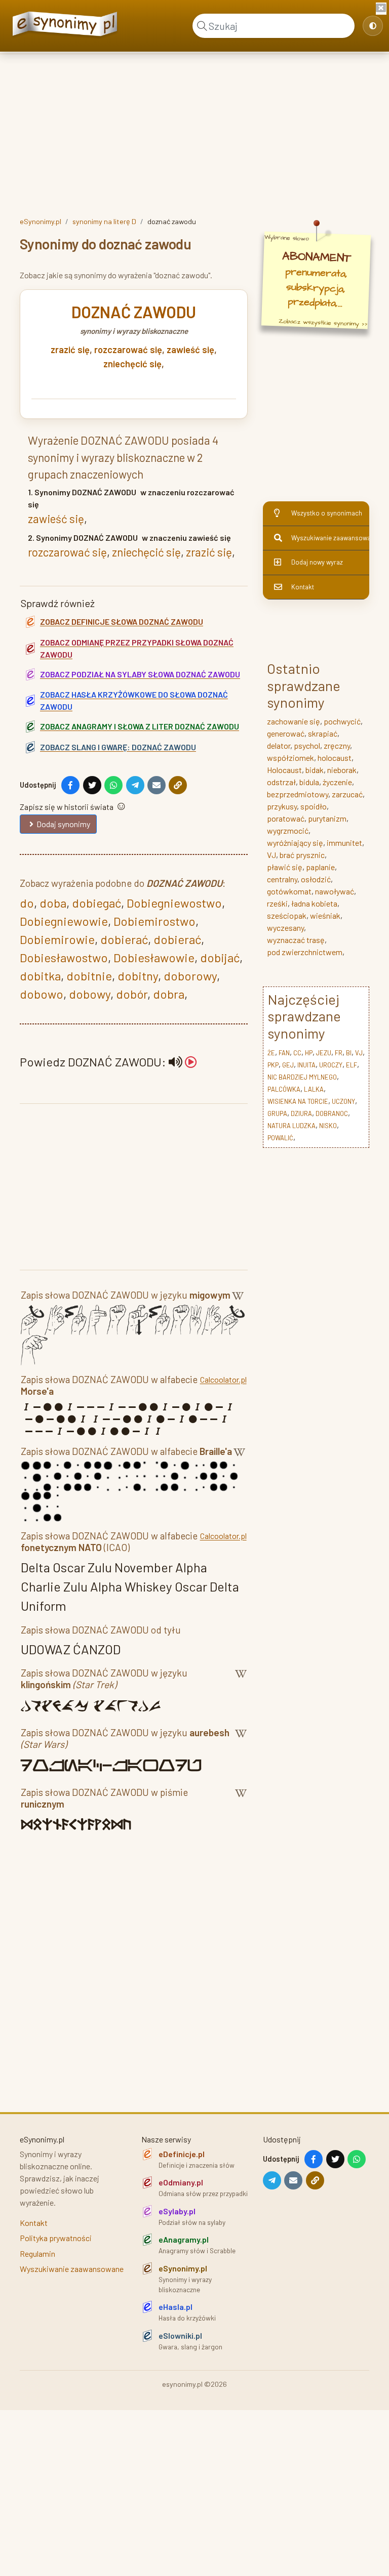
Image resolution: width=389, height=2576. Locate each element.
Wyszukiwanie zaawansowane (330, 538)
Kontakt (303, 587)
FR (339, 1053)
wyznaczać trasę (296, 940)
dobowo (42, 994)
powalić (280, 1138)
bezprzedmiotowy (298, 794)
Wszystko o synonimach (327, 513)
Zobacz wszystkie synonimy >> (323, 323)
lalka (314, 1089)
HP (309, 1053)
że (271, 1053)
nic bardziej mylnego (302, 1077)
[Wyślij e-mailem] (157, 785)
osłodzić (316, 879)
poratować (286, 818)
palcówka (284, 1089)
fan (284, 1053)
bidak (315, 770)
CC (297, 1053)
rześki (277, 903)
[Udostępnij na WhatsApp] (113, 785)
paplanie (320, 867)
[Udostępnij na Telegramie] (135, 785)
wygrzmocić (288, 830)
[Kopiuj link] (178, 785)
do (27, 903)
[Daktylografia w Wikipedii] (238, 1297)
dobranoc (332, 1113)
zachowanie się (294, 721)
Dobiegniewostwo (174, 903)
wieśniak (325, 915)
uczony (343, 1101)
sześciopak (287, 915)
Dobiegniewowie (64, 921)
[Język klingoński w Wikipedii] (241, 1681)
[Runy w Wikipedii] (241, 1800)
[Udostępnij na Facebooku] (70, 785)
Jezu (324, 1053)
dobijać (220, 957)
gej (288, 1065)
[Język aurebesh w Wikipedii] (241, 1740)
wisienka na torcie (298, 1101)
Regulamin (37, 2253)
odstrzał (281, 782)
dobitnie (89, 976)
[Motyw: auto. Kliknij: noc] (373, 26)
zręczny (337, 745)
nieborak (342, 770)
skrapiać (323, 733)
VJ (271, 855)
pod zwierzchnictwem (305, 952)
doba (53, 903)
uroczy (331, 1065)
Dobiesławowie (154, 957)
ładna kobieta (314, 903)
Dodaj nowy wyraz (317, 562)
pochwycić (342, 721)
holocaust (335, 758)
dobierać (124, 939)
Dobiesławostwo (64, 957)
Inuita (306, 1065)
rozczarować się (128, 350)
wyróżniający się (295, 843)
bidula (309, 782)
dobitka (40, 976)
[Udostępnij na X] (92, 785)
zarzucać (347, 794)
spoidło (314, 806)
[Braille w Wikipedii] (239, 1453)
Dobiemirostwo (154, 921)
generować (286, 733)
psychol (307, 745)
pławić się (285, 867)
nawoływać (335, 891)
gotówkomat (289, 891)
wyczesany (285, 928)
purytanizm (327, 818)
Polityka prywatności (56, 2238)
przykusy (282, 806)
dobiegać (96, 903)
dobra (169, 994)
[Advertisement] (194, 133)
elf (352, 1065)
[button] (183, 1062)
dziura (301, 1113)
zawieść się (190, 350)
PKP (273, 1065)
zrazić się (70, 350)
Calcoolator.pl (223, 1379)
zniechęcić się (132, 364)
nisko (328, 1126)
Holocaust (284, 770)
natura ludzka (291, 1126)
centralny (282, 879)
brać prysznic (302, 855)
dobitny (138, 976)
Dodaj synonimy (63, 824)
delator (279, 745)
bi (349, 1053)
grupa (277, 1113)
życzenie (337, 782)
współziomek (290, 758)
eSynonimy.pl (41, 221)
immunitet (344, 843)
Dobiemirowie (57, 939)
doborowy (190, 976)
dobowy (90, 994)
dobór (132, 994)
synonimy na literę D (104, 221)
